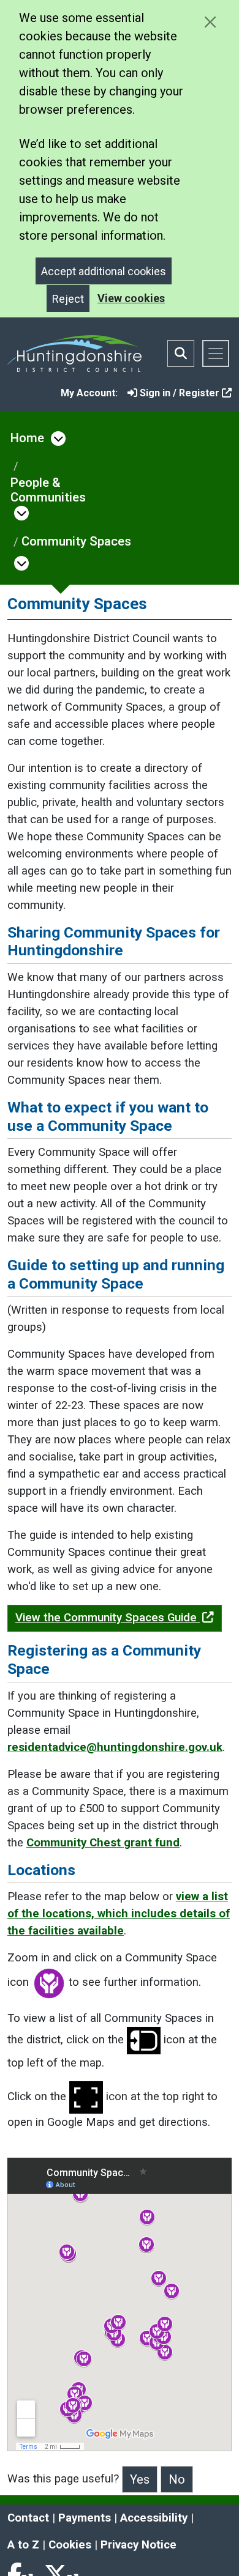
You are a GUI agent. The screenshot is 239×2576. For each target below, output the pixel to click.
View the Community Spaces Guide (108, 1618)
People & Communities (48, 490)
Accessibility (154, 2518)
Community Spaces (76, 541)
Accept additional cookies (104, 271)
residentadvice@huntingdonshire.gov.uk (115, 1747)
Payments (85, 2518)
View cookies (131, 298)
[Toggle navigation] (216, 353)
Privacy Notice (138, 2545)
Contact (28, 2518)
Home (27, 438)
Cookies (70, 2545)
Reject (68, 299)
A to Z (23, 2545)
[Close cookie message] (210, 22)
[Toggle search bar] (181, 353)
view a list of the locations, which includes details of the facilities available (119, 1914)
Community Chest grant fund (103, 1843)
